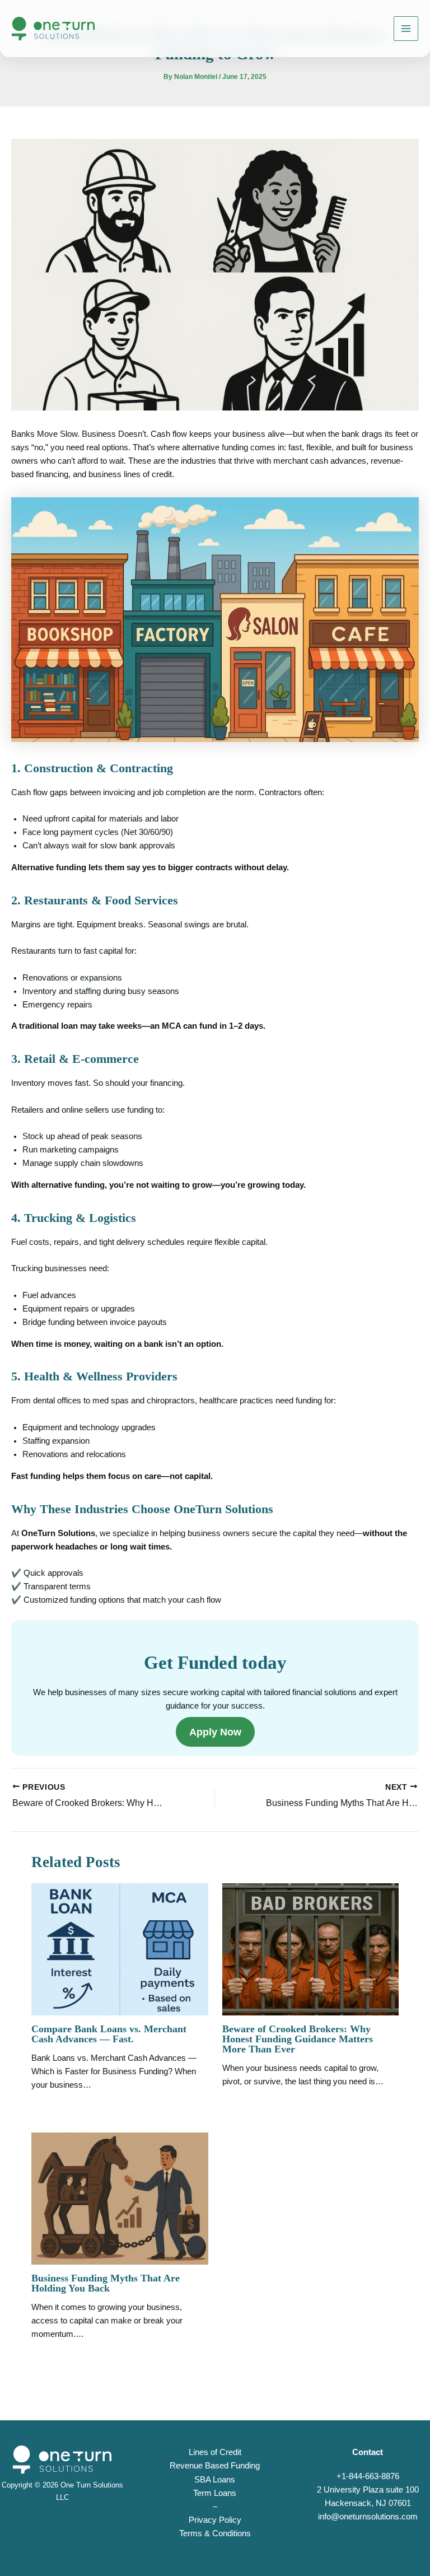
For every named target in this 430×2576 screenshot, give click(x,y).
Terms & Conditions (215, 2533)
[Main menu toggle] (406, 29)
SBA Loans (215, 2480)
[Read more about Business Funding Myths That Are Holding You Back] (120, 2198)
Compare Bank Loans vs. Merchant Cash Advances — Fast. (109, 2034)
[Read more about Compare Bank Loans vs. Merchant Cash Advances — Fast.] (120, 1949)
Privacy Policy (215, 2520)
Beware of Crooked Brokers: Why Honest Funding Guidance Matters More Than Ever (298, 2039)
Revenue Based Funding (215, 2466)
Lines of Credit (215, 2452)
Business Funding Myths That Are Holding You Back (106, 2283)
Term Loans (215, 2493)
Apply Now (215, 1732)
